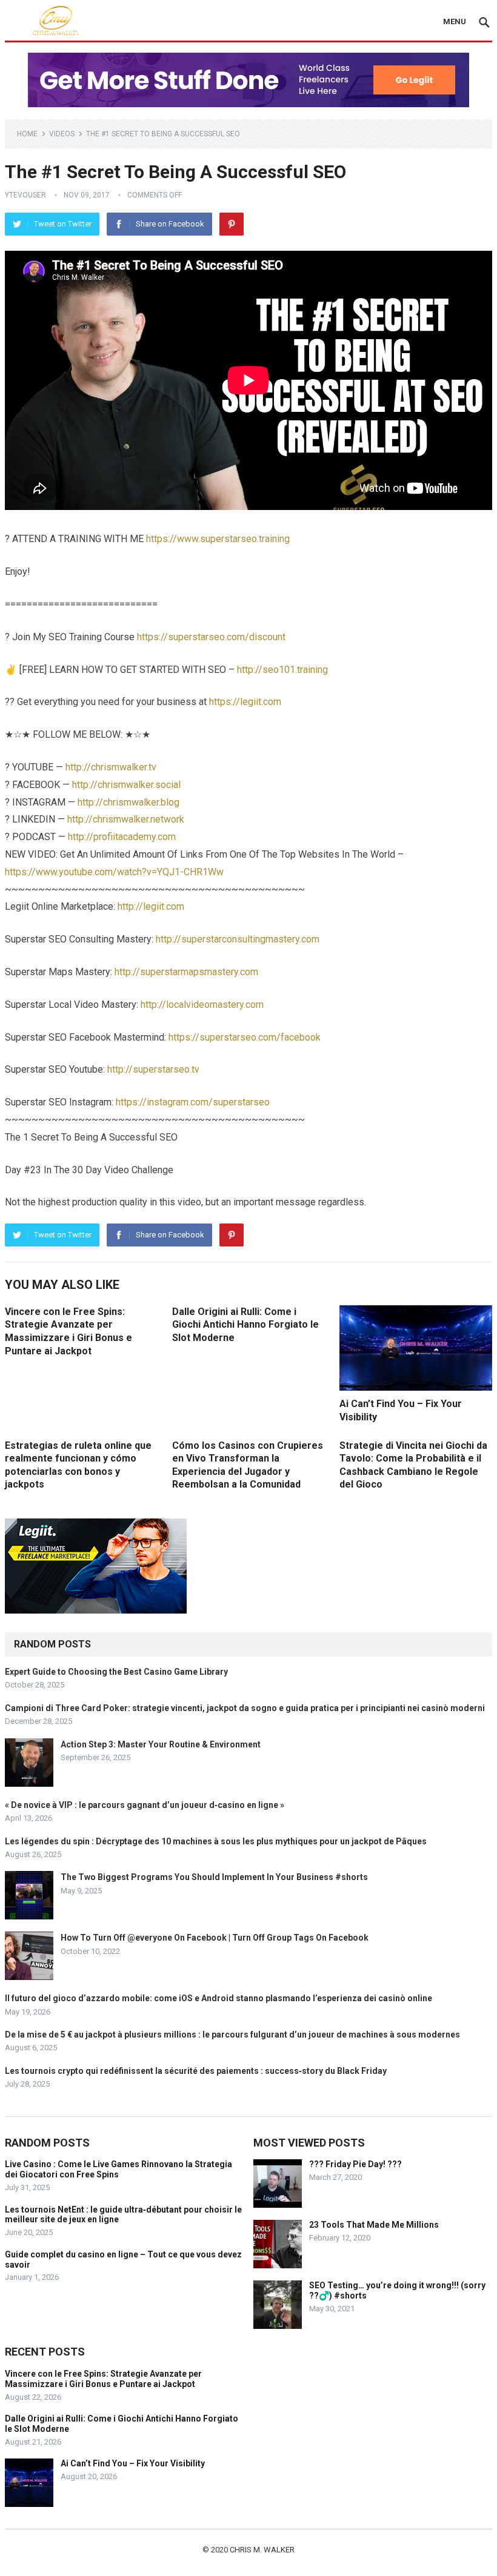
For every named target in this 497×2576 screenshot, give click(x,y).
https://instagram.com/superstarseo (193, 1102)
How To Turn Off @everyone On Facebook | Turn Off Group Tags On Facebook (215, 1938)
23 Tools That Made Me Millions (374, 2225)
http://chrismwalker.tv (111, 767)
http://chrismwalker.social (126, 785)
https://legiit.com (245, 702)
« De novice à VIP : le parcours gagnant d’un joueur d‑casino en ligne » (145, 1805)
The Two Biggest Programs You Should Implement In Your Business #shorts (214, 1877)
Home (27, 134)
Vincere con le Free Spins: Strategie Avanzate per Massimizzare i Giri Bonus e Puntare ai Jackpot (103, 2379)
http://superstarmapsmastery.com (186, 972)
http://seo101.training (282, 670)
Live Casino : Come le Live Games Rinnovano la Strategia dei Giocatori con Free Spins (118, 2169)
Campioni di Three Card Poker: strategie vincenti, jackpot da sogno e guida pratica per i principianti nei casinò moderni (245, 1708)
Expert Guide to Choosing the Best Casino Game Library (116, 1672)
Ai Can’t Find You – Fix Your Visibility (133, 2463)
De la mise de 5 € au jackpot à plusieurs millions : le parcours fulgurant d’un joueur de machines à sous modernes (232, 2035)
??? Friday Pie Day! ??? (355, 2164)
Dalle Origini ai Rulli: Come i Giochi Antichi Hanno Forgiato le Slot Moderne (245, 1325)
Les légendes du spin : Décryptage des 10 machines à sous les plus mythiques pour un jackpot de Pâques (216, 1841)
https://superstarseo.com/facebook (245, 1037)
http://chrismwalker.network (126, 819)
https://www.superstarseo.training (218, 539)
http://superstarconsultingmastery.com (238, 939)
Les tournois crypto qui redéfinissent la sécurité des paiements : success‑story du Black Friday (196, 2071)
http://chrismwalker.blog (128, 802)
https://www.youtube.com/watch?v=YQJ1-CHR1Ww (114, 872)
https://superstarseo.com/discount (211, 637)
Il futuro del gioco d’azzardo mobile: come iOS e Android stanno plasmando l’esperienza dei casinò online (218, 1998)
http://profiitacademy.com (122, 837)
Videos (62, 134)
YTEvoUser (25, 195)
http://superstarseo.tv (153, 1069)
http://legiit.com (151, 906)
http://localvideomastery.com (202, 1005)
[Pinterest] (232, 224)
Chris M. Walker (262, 2550)
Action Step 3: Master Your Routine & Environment (161, 1744)
